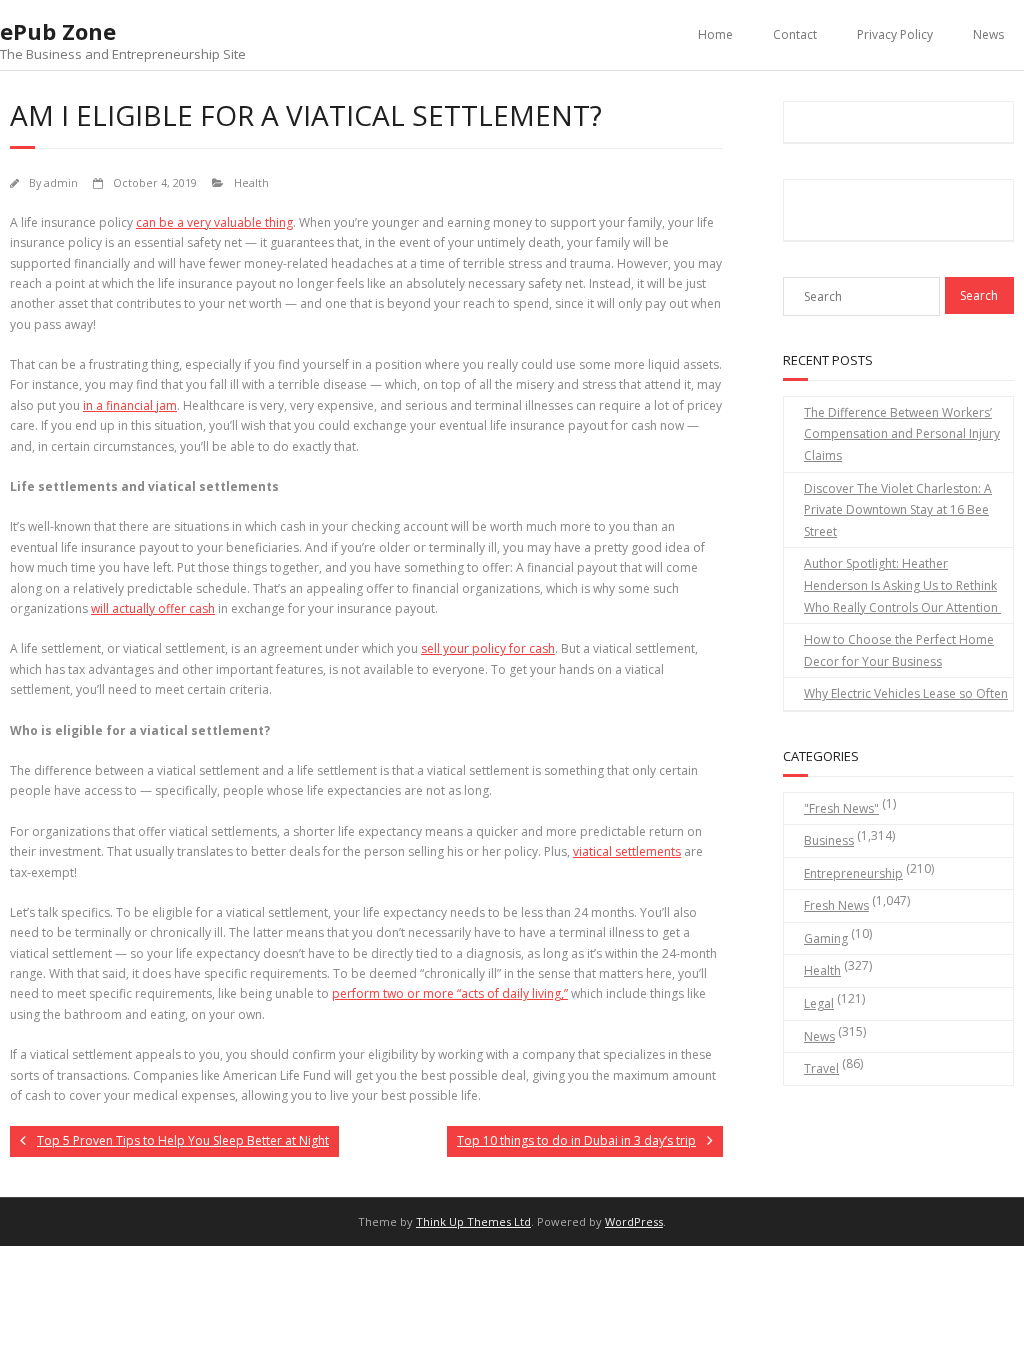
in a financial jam (130, 405)
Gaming (826, 938)
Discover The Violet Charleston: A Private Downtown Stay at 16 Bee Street (898, 510)
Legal (819, 1003)
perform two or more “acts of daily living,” (450, 993)
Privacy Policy (895, 34)
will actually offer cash (153, 608)
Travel (821, 1068)
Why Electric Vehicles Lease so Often (906, 693)
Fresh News (836, 905)
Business (829, 840)
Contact (795, 34)
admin (61, 182)
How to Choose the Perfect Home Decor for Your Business (899, 650)
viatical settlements (627, 851)
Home (715, 34)
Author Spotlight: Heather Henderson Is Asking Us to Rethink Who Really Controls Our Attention (902, 585)
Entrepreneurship (853, 873)
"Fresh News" (841, 808)
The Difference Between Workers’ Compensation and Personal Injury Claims (902, 434)
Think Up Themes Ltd (473, 1221)
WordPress (634, 1221)
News (988, 34)
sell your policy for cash (488, 648)
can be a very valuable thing (214, 222)
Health (251, 182)
